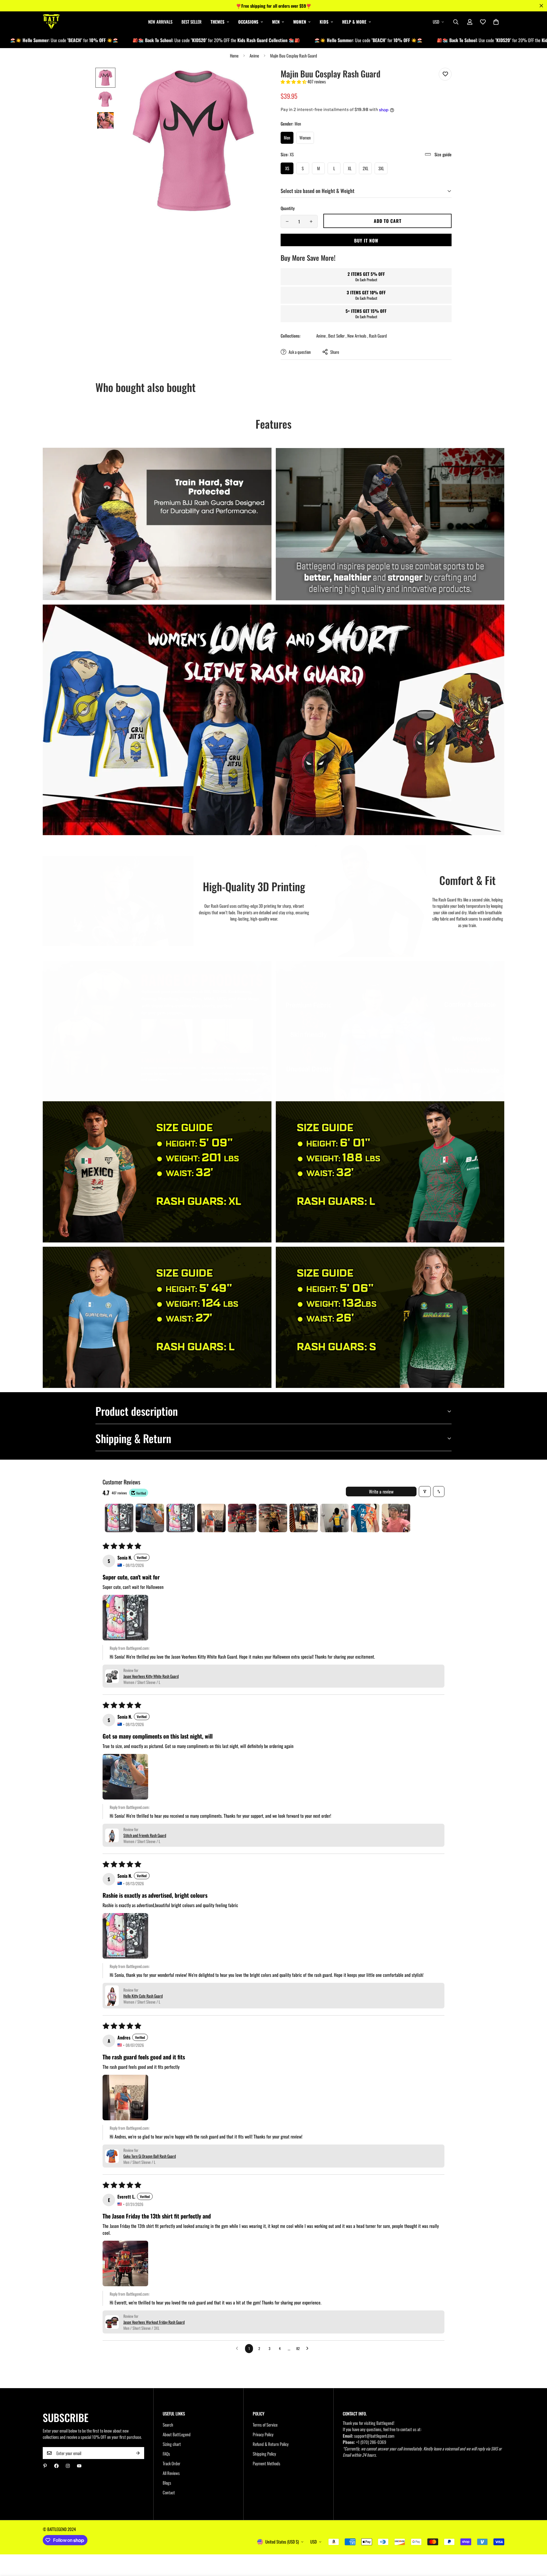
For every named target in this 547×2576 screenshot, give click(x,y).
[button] (496, 22)
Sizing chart (172, 2444)
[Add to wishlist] (445, 74)
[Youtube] (79, 2466)
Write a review (381, 1492)
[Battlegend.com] (51, 22)
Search (168, 2425)
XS (287, 168)
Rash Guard (378, 336)
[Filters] (425, 1492)
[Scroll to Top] (536, 2545)
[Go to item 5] (242, 1518)
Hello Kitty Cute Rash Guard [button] (143, 1996)
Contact (169, 2492)
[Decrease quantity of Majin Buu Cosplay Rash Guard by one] (287, 221)
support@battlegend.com (374, 2436)
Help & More (354, 22)
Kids (324, 22)
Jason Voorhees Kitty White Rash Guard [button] (151, 1676)
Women (300, 22)
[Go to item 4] (211, 1518)
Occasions (248, 22)
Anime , (322, 336)
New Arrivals (160, 22)
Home (234, 56)
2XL (366, 168)
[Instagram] (68, 2466)
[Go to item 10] (396, 1518)
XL (350, 168)
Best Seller (191, 22)
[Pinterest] (45, 2466)
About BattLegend (177, 2434)
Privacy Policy (263, 2434)
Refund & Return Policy (271, 2444)
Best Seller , (337, 336)
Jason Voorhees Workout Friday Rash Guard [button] (154, 2322)
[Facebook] (56, 2466)
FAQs (166, 2454)
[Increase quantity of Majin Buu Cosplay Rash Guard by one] (311, 221)
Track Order (172, 2463)
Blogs (167, 2483)
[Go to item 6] (273, 1518)
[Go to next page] (309, 2349)
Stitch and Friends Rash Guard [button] (145, 1835)
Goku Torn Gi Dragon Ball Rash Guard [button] (150, 2156)
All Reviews (171, 2473)
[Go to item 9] (365, 1518)
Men (276, 22)
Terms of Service (265, 2425)
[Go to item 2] (150, 1518)
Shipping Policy (264, 2454)
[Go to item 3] (181, 1518)
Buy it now (366, 241)
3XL (381, 168)
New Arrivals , (358, 336)
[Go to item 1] (119, 1518)
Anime (254, 56)
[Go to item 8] (334, 1518)
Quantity (288, 208)
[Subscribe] (138, 2453)
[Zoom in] (254, 80)
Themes (218, 22)
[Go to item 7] (304, 1518)
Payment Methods (267, 2463)
